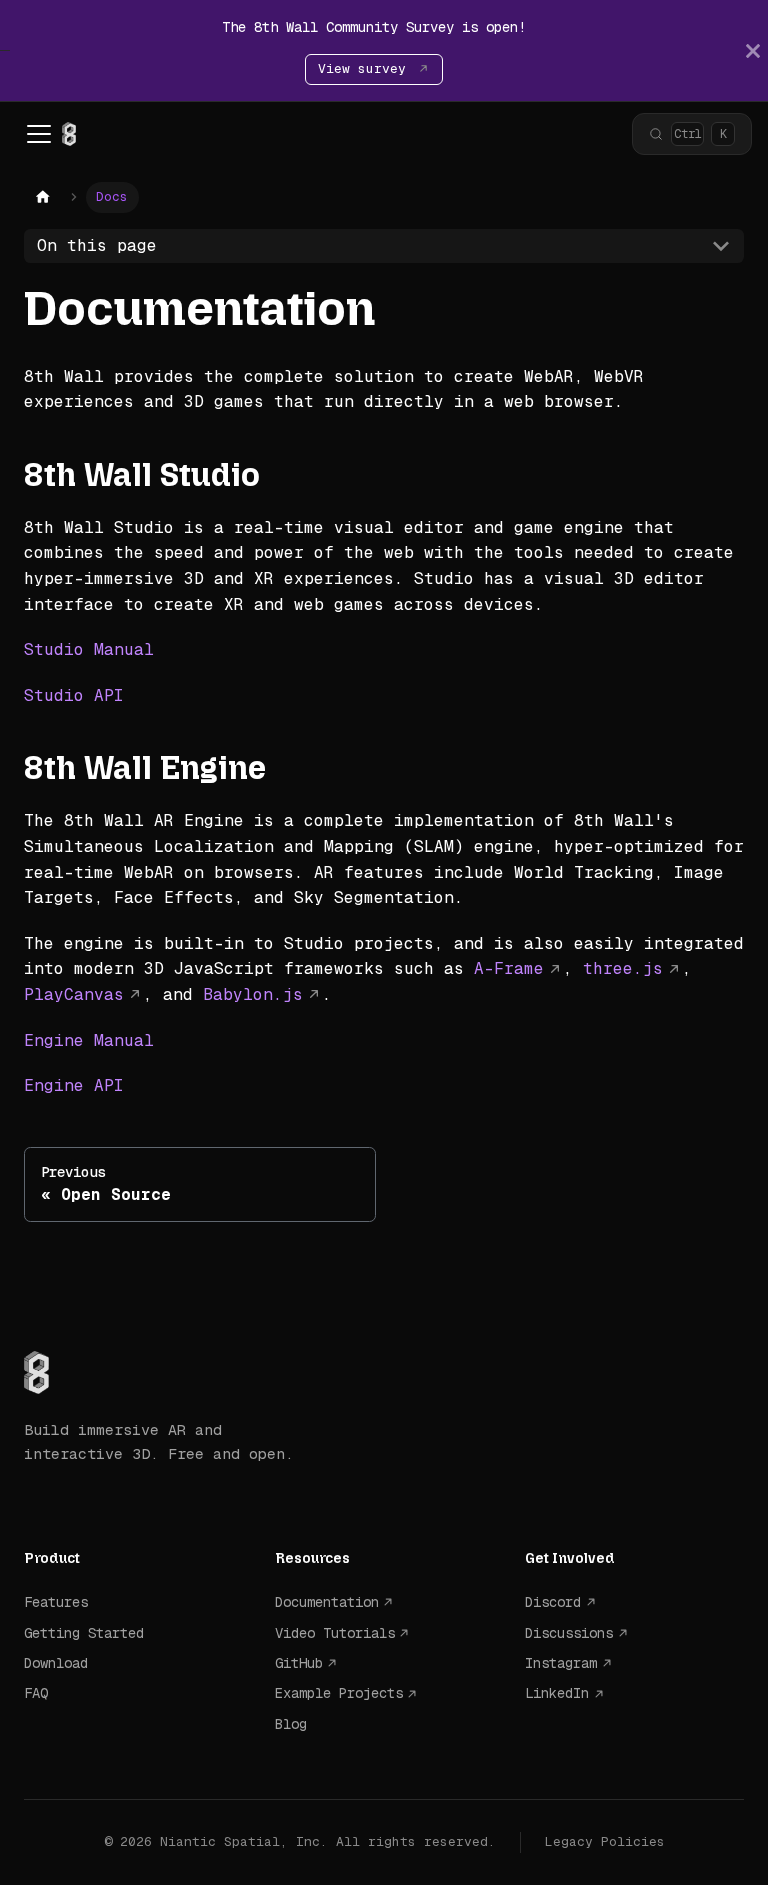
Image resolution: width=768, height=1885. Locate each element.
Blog (291, 1724)
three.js (623, 968)
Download (56, 1663)
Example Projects (339, 1693)
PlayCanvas (74, 994)
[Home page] (43, 197)
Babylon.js (253, 994)
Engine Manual (89, 1040)
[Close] (753, 50)
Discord (553, 1602)
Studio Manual (89, 649)
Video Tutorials (335, 1633)
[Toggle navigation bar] (39, 134)
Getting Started (84, 1633)
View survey (366, 68)
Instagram (561, 1663)
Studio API (74, 695)
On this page (97, 245)
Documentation (327, 1602)
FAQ (36, 1693)
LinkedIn (557, 1693)
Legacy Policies (605, 1841)
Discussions (569, 1633)
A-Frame (509, 968)
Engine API (74, 1085)
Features (56, 1602)
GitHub (299, 1663)
